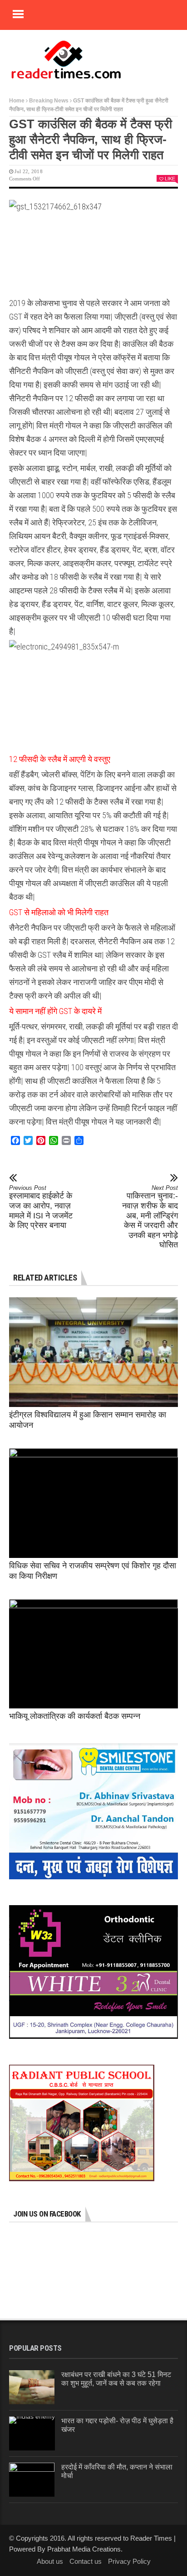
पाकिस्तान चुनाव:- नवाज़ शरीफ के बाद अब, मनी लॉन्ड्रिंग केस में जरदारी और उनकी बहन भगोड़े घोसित (150, 1217)
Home (17, 101)
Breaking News (49, 101)
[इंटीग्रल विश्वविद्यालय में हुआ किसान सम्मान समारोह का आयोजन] (93, 1352)
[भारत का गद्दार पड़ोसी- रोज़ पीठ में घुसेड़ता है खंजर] (32, 2433)
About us (50, 2561)
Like (170, 179)
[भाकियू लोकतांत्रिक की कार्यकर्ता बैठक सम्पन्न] (93, 1654)
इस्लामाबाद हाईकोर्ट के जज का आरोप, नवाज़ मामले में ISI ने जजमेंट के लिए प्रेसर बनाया (41, 1207)
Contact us (86, 2561)
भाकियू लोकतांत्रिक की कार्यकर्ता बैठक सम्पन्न (75, 1716)
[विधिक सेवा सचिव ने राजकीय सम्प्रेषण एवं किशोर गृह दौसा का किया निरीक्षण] (93, 1503)
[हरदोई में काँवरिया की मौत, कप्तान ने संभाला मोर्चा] (32, 2480)
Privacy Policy (129, 2561)
